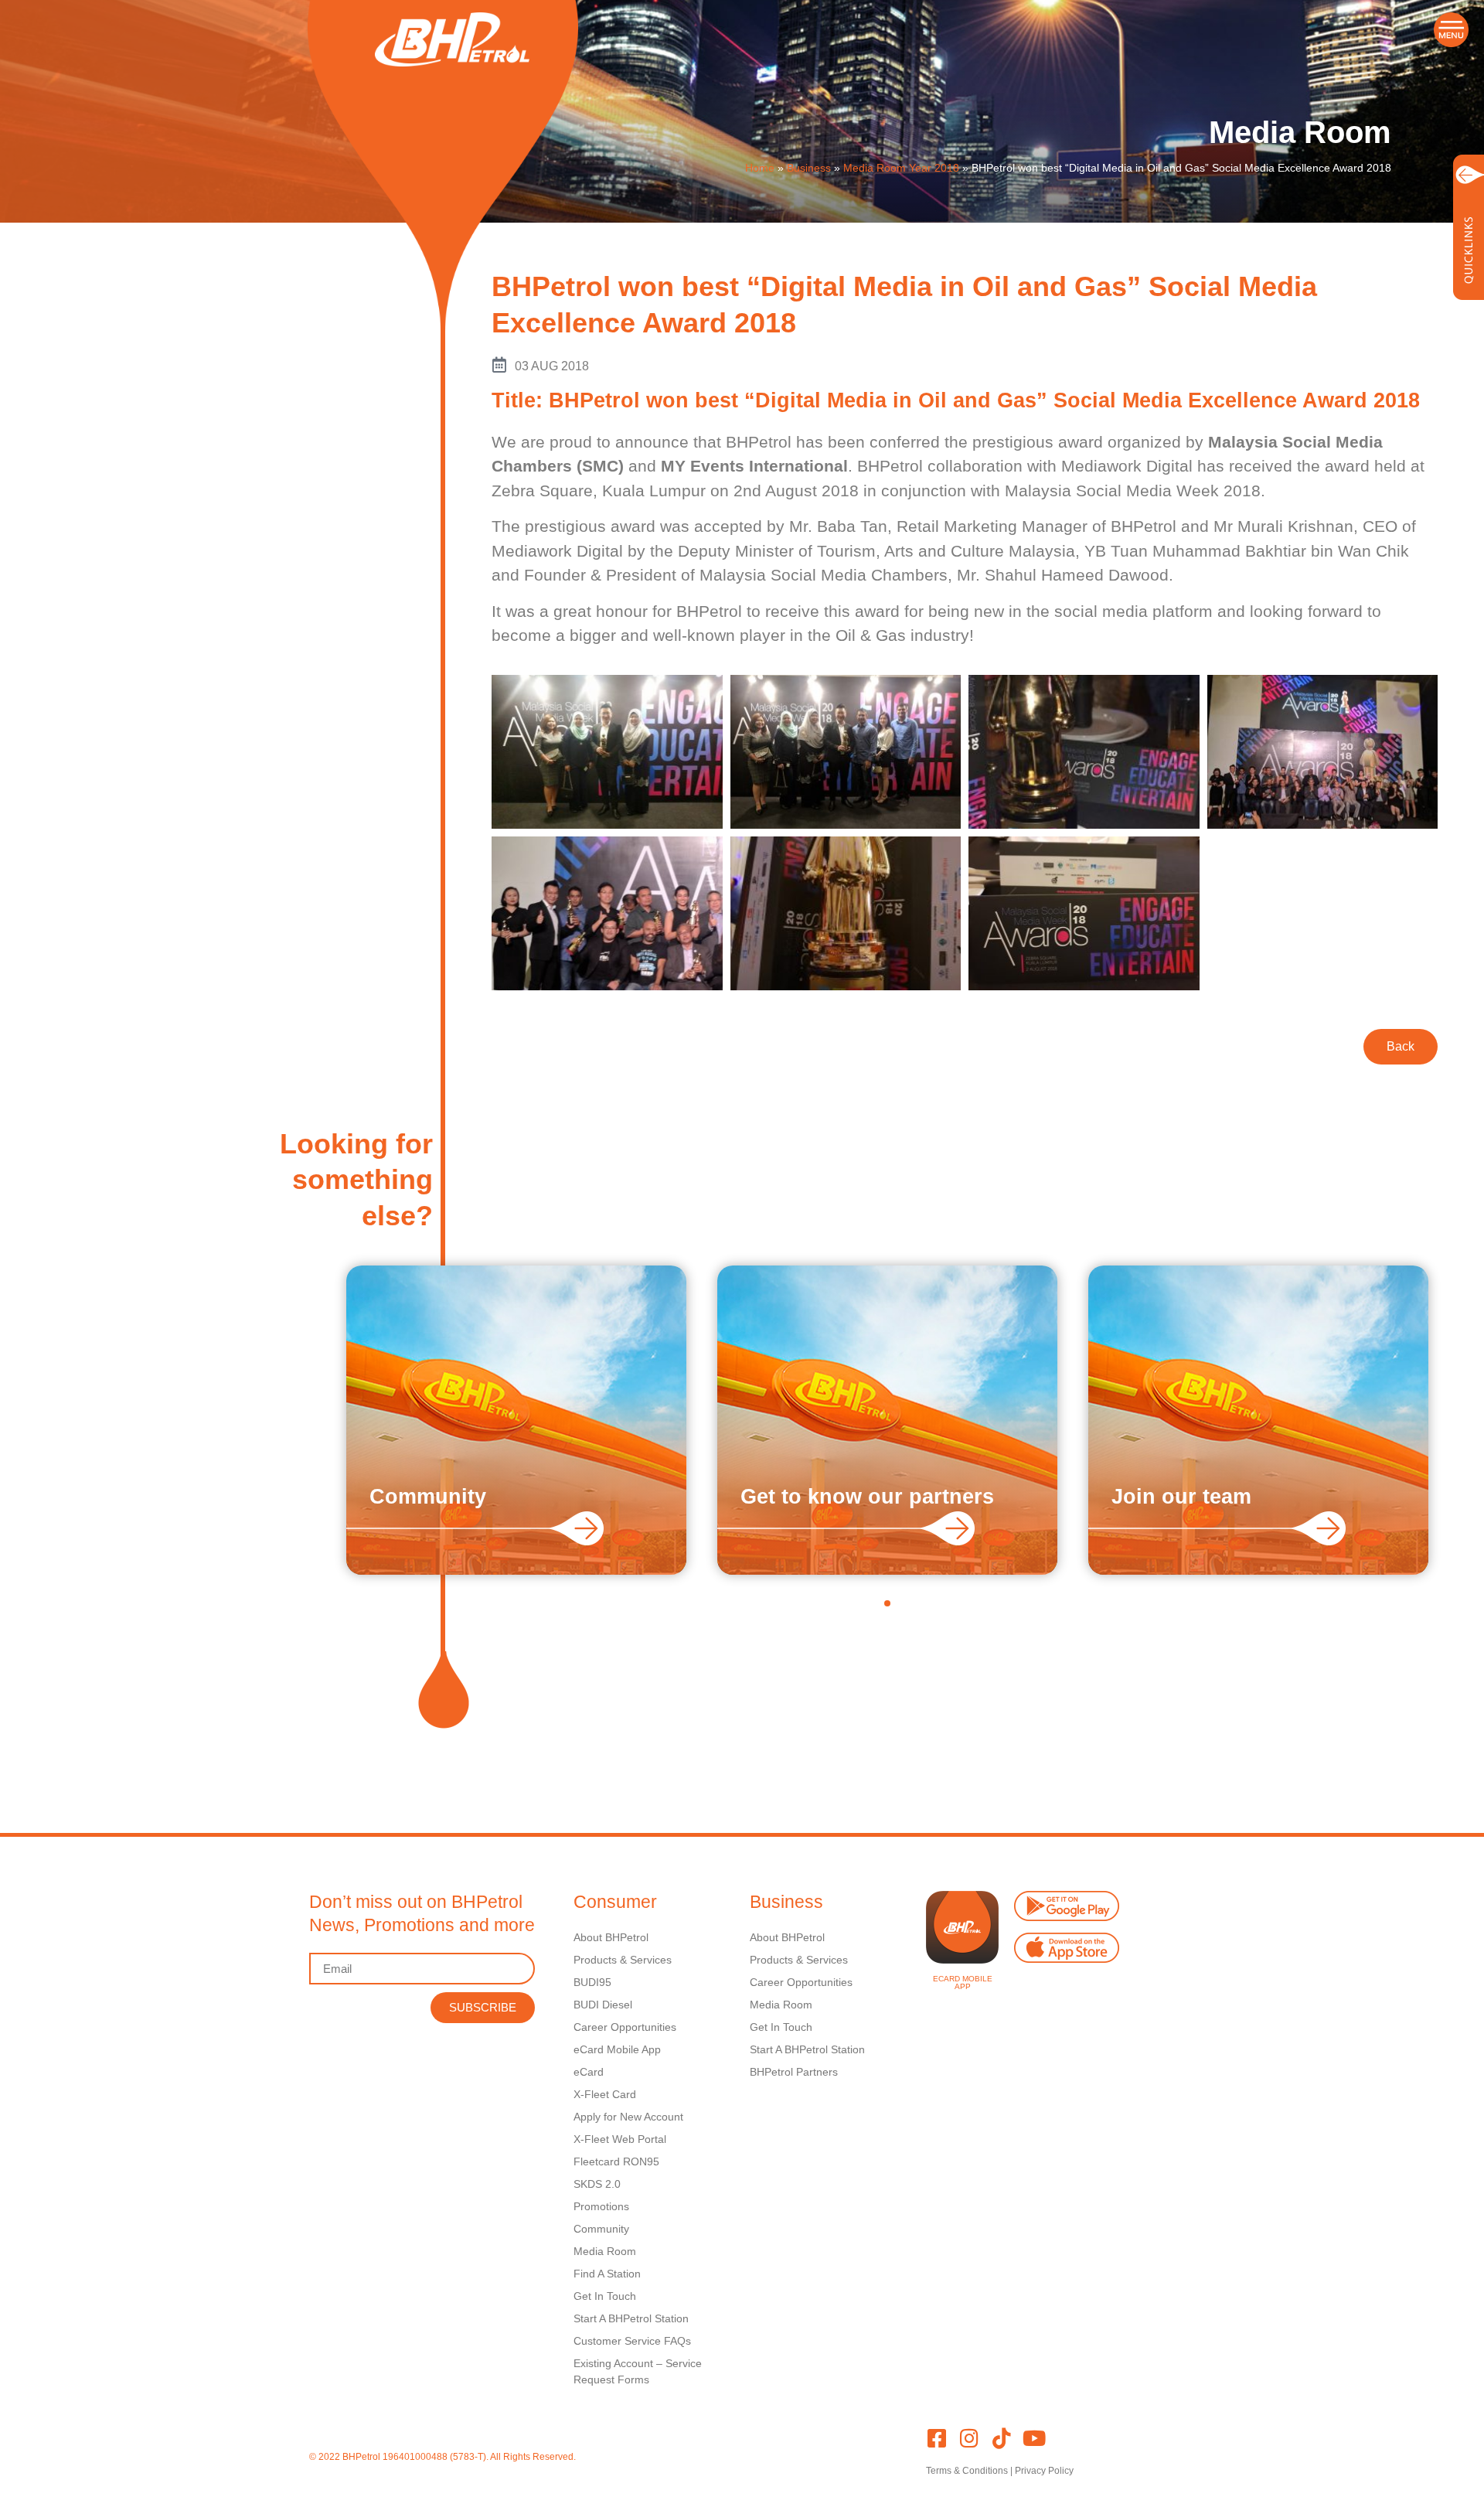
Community (428, 1497)
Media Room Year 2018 (901, 168)
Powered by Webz (347, 2471)
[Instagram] (969, 2438)
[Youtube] (1034, 2438)
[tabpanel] (516, 1420)
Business (809, 168)
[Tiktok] (1001, 2438)
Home (760, 168)
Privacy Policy (1044, 2471)
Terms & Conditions (967, 2471)
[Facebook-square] (936, 2438)
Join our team (1181, 1497)
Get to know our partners (867, 1497)
